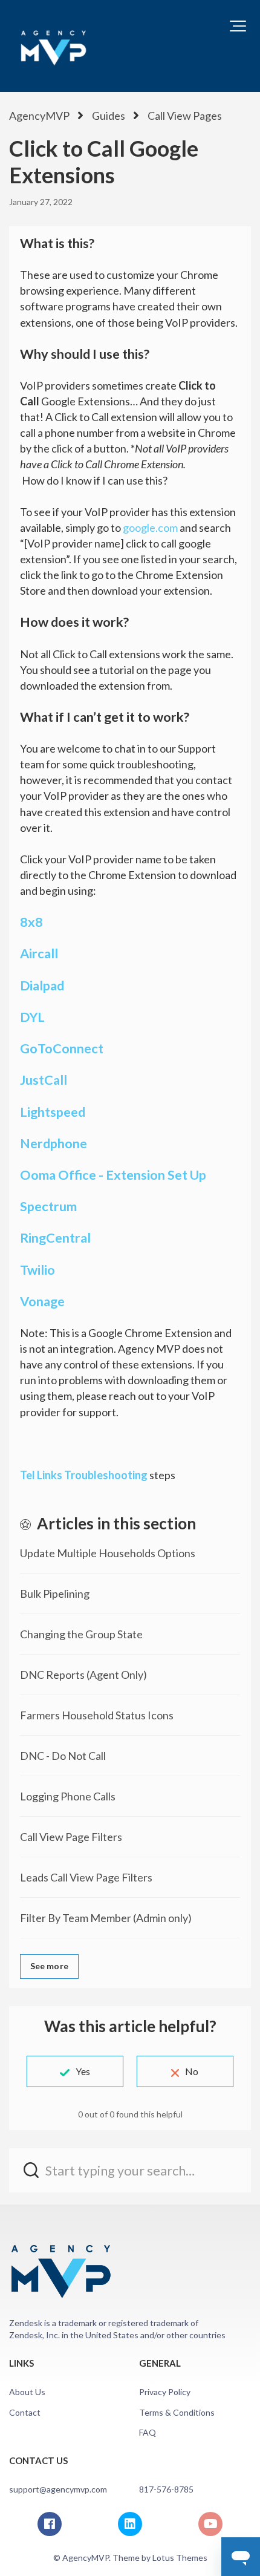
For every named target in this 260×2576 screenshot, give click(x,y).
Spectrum (48, 1206)
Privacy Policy (165, 2392)
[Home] (53, 46)
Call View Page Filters (71, 1837)
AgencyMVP (39, 116)
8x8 (31, 922)
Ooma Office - (63, 1175)
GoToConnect (62, 1048)
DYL (32, 1017)
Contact (25, 2412)
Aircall (39, 953)
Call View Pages (185, 116)
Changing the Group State (81, 1634)
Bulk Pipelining (55, 1594)
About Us (27, 2392)
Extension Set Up (156, 1175)
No (192, 2071)
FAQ (148, 2432)
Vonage (42, 1301)
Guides (109, 116)
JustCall (44, 1080)
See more (49, 1966)
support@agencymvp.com (58, 2489)
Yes (83, 2071)
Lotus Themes (180, 2558)
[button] (238, 26)
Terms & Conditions (177, 2412)
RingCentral (55, 1238)
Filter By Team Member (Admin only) (106, 1918)
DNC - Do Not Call (63, 1756)
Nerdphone (54, 1143)
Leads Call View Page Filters (86, 1877)
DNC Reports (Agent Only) (83, 1675)
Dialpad (42, 986)
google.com (150, 528)
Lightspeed (53, 1112)
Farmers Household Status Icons (97, 1715)
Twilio (37, 1270)
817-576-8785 (166, 2489)
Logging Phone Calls (68, 1796)
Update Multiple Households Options (108, 1553)
